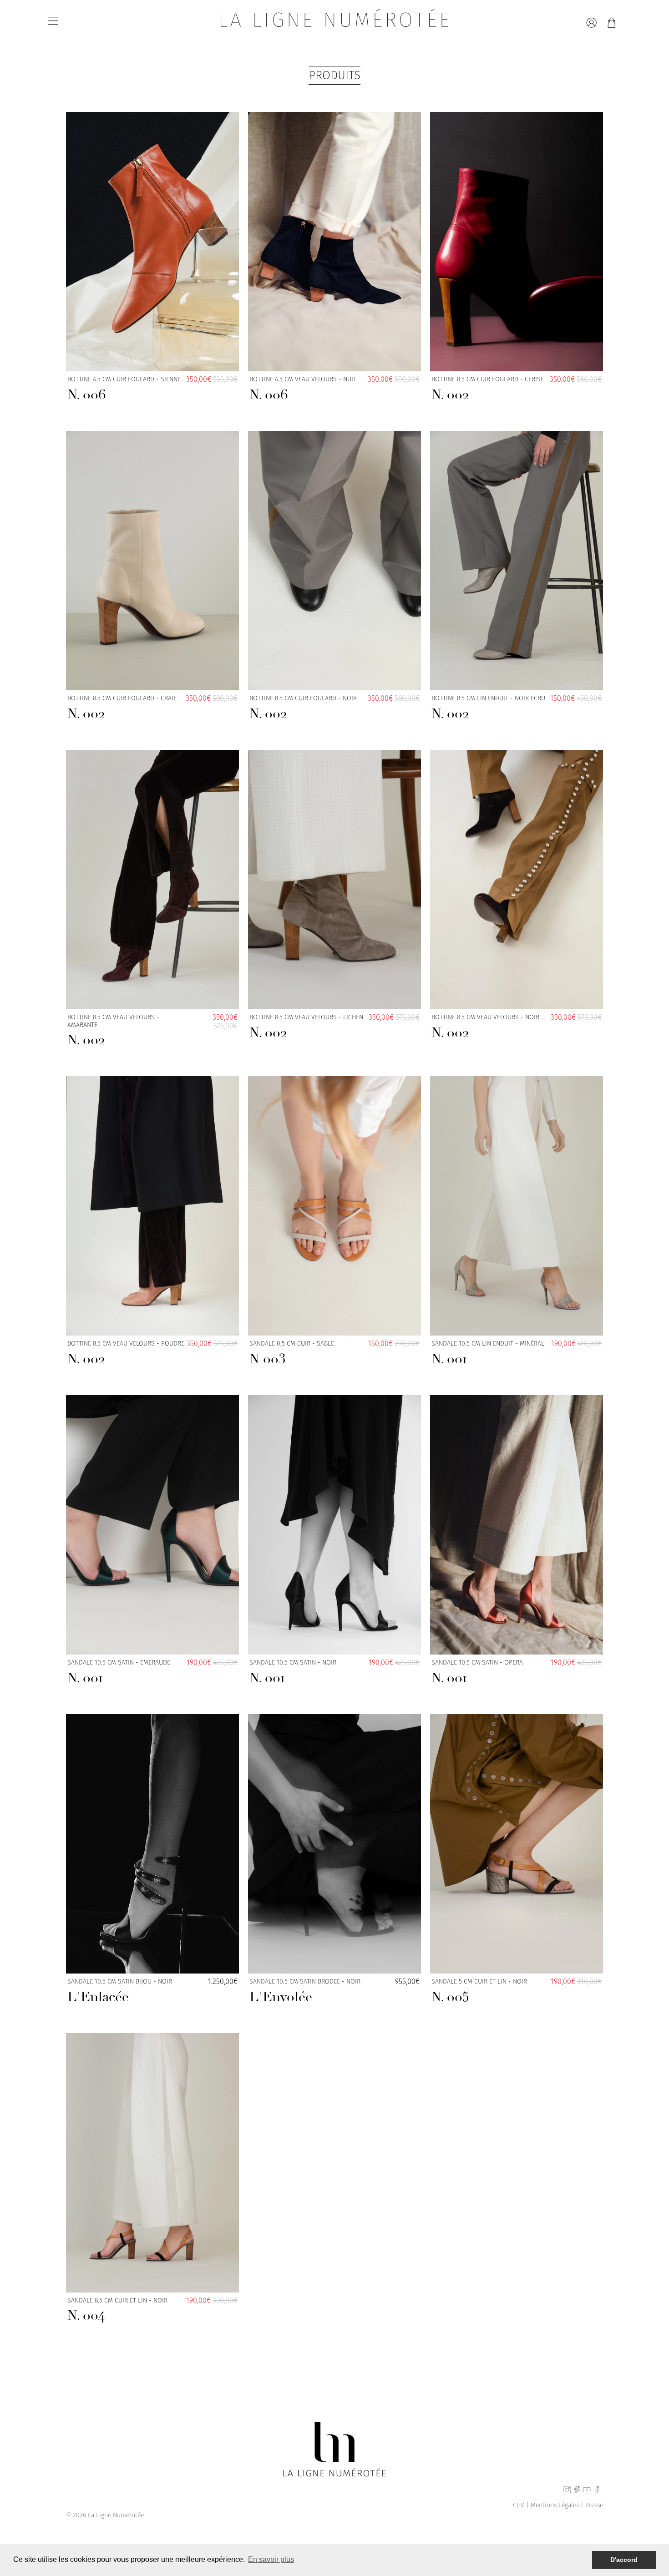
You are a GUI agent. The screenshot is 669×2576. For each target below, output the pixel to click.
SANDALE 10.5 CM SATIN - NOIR (293, 1673)
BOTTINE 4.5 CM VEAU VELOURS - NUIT (303, 390)
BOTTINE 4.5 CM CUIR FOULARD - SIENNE (124, 390)
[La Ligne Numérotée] (335, 23)
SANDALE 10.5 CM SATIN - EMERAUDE (119, 1673)
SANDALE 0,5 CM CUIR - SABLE (292, 1354)
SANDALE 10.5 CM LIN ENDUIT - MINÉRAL (488, 1354)
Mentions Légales (555, 2505)
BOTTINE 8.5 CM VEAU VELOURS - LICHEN (306, 1027)
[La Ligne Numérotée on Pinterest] (577, 2491)
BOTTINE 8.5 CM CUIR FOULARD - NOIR (303, 709)
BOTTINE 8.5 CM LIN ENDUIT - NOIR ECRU (488, 709)
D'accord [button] (624, 2560)
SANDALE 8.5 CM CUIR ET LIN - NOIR (117, 2311)
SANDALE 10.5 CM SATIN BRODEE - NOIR (305, 1992)
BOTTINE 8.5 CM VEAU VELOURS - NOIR (485, 1027)
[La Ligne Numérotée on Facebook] (597, 2491)
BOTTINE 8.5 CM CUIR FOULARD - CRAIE (122, 709)
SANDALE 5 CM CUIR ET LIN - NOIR (479, 1992)
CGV (519, 2505)
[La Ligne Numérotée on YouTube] (587, 2491)
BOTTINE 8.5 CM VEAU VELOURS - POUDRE (126, 1354)
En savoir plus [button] (271, 2559)
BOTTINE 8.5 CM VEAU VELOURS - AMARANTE (113, 1031)
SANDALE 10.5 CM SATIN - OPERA (477, 1673)
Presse (594, 2505)
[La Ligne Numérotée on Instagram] (567, 2491)
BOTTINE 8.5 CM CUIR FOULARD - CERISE (488, 390)
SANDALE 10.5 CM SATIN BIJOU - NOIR (120, 1992)
